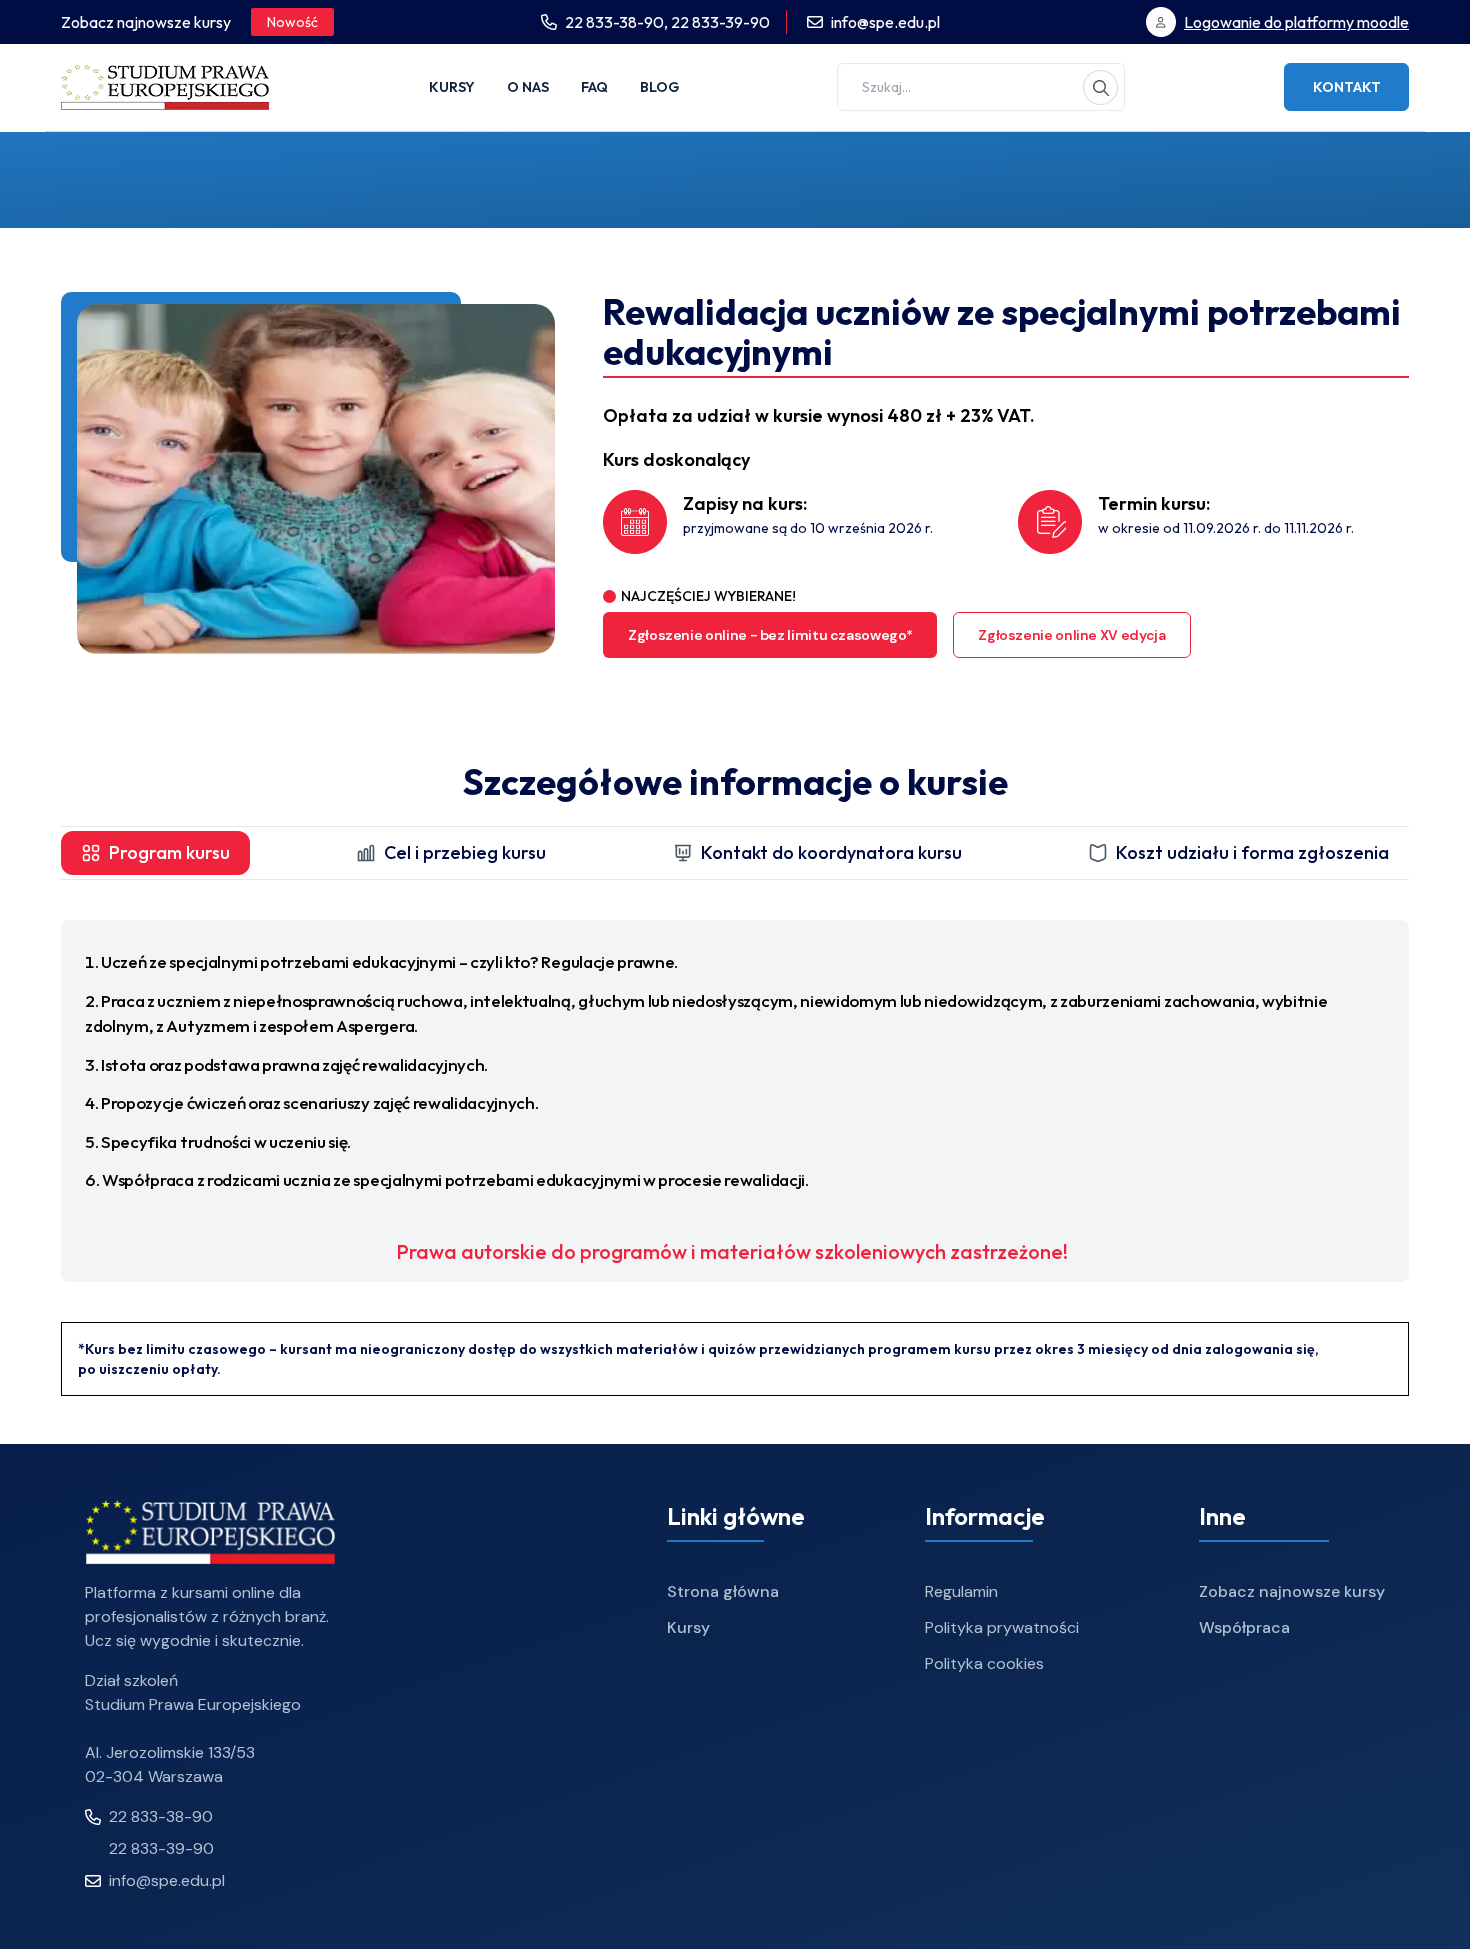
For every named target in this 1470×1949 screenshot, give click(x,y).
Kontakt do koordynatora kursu (831, 852)
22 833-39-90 (720, 22)
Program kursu (169, 852)
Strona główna (723, 1591)
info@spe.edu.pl (885, 22)
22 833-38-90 (161, 1816)
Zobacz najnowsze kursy (1292, 1591)
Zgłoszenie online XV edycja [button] (1071, 635)
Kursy (452, 87)
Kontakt (1347, 87)
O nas (528, 87)
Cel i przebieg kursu (465, 852)
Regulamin (961, 1591)
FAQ (594, 87)
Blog (659, 87)
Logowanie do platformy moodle (1296, 22)
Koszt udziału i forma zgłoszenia (1252, 852)
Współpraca (1244, 1627)
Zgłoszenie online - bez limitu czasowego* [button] (770, 635)
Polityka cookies (984, 1663)
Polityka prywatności (1002, 1627)
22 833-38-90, (618, 22)
